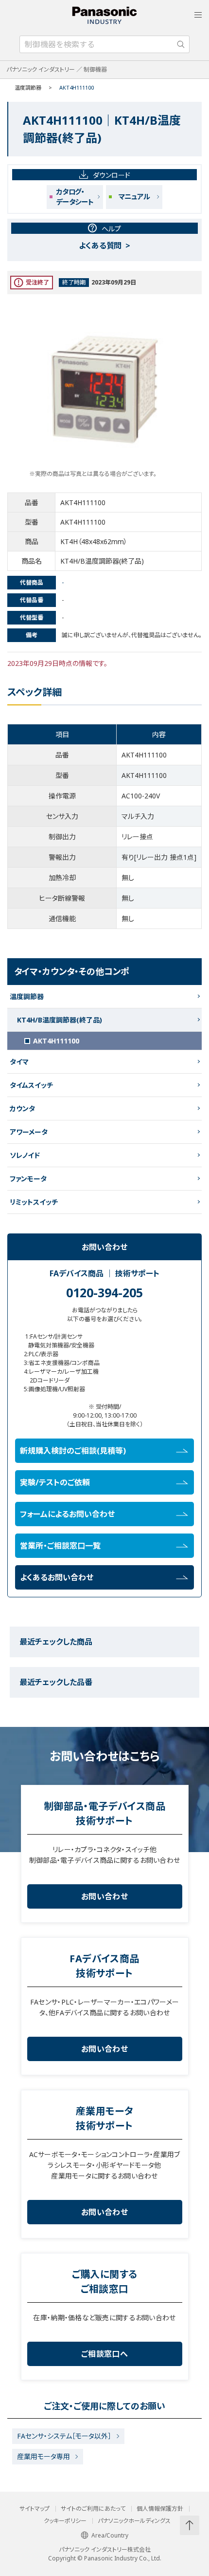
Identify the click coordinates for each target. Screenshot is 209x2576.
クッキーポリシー (65, 2521)
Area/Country (110, 2535)
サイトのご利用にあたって (93, 2509)
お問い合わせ (104, 1896)
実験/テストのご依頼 (55, 1482)
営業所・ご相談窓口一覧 (60, 1546)
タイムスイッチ (31, 1085)
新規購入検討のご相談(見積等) (73, 1451)
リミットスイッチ (34, 1202)
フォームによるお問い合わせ (67, 1514)
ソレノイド (25, 1155)
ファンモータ (28, 1179)
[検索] (181, 44)
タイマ (19, 1062)
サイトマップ (35, 2509)
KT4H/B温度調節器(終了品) (60, 1020)
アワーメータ (29, 1132)
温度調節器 (28, 87)
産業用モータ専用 (44, 2456)
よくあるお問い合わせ (57, 1577)
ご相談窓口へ (104, 2354)
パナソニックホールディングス (134, 2521)
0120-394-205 (104, 1292)
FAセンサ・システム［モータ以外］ (64, 2436)
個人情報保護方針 (160, 2509)
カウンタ (22, 1108)
